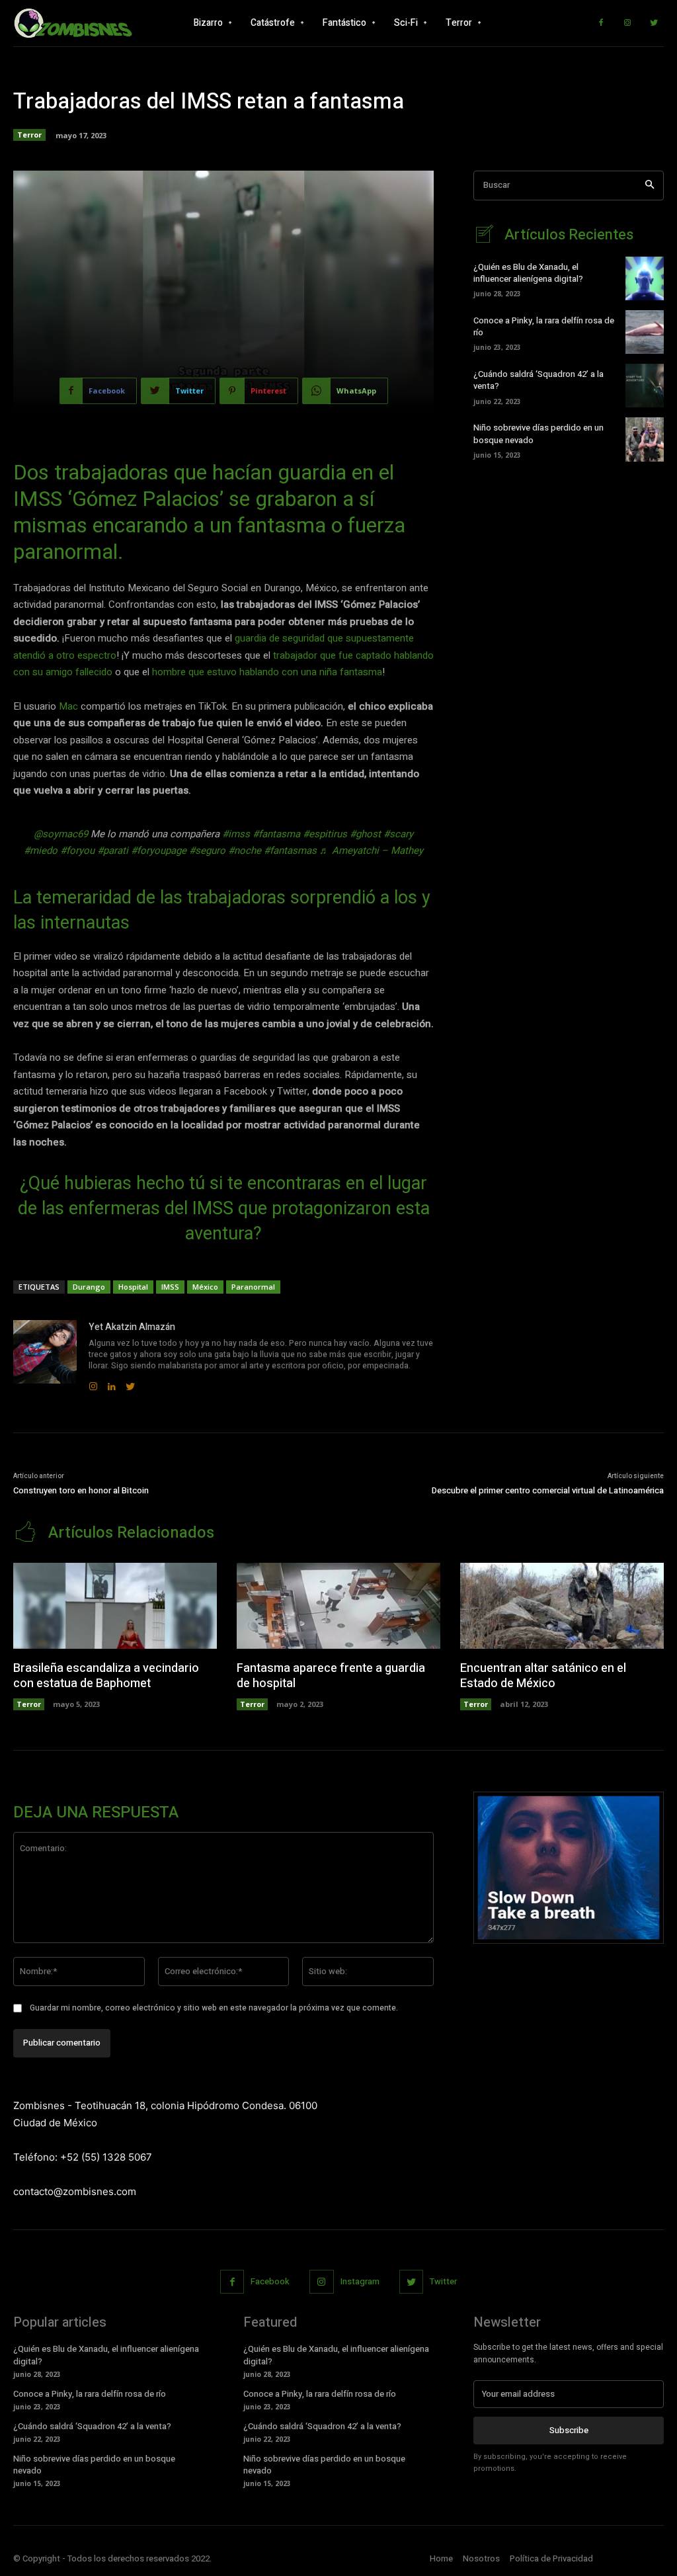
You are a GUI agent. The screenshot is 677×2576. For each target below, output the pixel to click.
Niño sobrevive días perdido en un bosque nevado (538, 434)
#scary (398, 834)
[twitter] (130, 1384)
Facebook (270, 2281)
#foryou (77, 851)
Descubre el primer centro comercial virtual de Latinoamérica (548, 1490)
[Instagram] (627, 23)
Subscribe (569, 2430)
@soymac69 (61, 834)
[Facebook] (601, 23)
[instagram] (93, 1384)
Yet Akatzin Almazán (132, 1327)
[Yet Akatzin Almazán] (45, 1356)
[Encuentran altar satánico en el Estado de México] (562, 1605)
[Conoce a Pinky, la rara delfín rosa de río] (645, 332)
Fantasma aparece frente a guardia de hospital (331, 1676)
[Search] (650, 186)
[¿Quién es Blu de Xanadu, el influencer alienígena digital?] (645, 278)
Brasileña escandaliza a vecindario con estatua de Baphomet (106, 1676)
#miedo (41, 851)
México (205, 1287)
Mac (68, 706)
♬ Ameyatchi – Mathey (371, 851)
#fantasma (276, 834)
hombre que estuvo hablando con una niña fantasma (267, 672)
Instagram (360, 2281)
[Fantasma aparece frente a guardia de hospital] (338, 1605)
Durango (89, 1287)
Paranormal (253, 1287)
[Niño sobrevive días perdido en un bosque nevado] (645, 439)
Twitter (443, 2281)
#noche (245, 851)
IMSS (170, 1287)
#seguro (207, 851)
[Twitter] (654, 23)
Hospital (133, 1287)
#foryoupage (159, 851)
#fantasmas (290, 851)
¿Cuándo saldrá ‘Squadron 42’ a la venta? (538, 380)
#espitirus (325, 834)
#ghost (365, 834)
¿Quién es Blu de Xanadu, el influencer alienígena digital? (528, 273)
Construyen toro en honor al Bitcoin (81, 1490)
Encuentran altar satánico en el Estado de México (543, 1676)
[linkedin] (112, 1384)
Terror (29, 135)
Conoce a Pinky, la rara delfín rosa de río (544, 326)
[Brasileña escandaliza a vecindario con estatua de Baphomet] (115, 1605)
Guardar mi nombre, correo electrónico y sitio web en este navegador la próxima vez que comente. (214, 2008)
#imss (236, 834)
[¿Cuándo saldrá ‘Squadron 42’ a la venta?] (645, 386)
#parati (113, 851)
